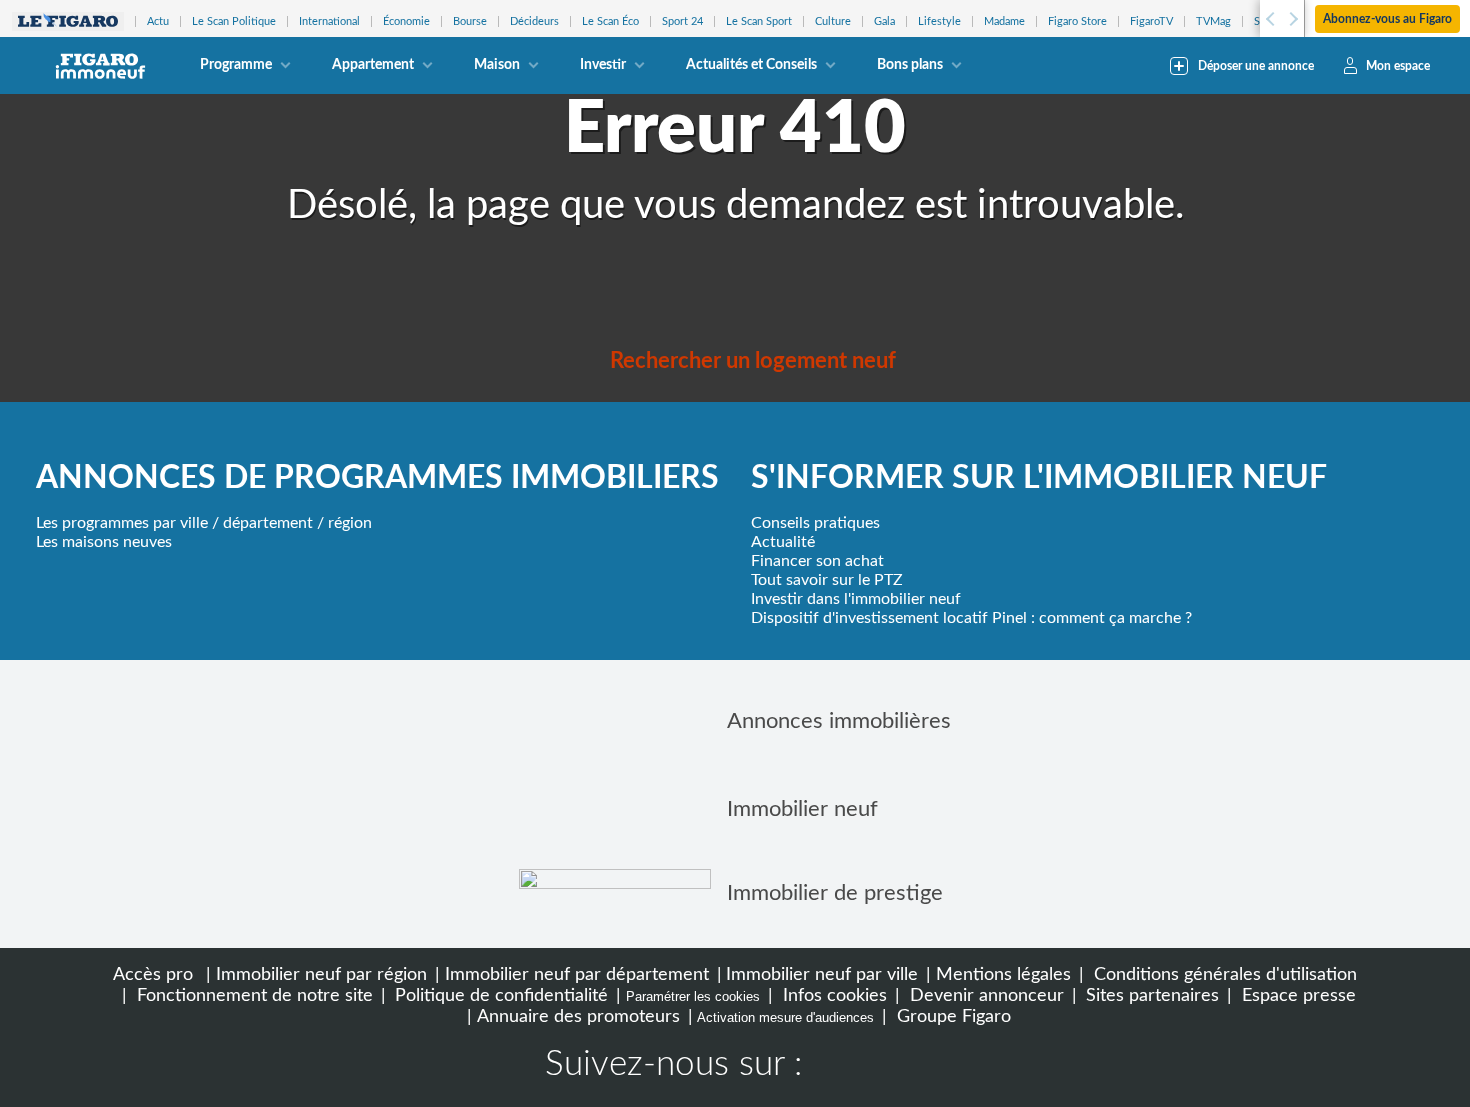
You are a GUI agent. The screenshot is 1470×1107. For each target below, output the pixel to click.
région (350, 523)
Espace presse (1296, 995)
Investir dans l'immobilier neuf (856, 599)
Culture (833, 21)
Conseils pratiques (815, 523)
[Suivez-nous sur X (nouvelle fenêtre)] (901, 1067)
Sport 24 (682, 21)
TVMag (1213, 21)
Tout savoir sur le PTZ (827, 580)
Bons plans (910, 65)
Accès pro (153, 974)
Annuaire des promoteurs (578, 1016)
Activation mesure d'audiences (785, 1017)
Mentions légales (1003, 974)
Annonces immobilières (839, 721)
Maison (497, 65)
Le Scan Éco (610, 21)
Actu (158, 21)
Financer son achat (817, 561)
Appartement (373, 65)
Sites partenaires (1150, 995)
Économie (406, 21)
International (329, 21)
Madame (1004, 21)
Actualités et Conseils (751, 65)
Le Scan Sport (759, 21)
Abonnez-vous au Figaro (1387, 19)
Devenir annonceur (984, 995)
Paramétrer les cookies (693, 996)
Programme (236, 65)
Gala (884, 21)
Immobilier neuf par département (577, 974)
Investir (603, 65)
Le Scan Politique (234, 21)
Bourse (470, 21)
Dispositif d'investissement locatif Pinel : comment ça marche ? (971, 618)
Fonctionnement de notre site (252, 995)
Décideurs (534, 21)
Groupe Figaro (951, 1016)
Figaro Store (1077, 21)
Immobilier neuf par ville (822, 974)
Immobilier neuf (802, 809)
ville (194, 523)
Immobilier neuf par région (321, 974)
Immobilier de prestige (835, 893)
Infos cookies (832, 995)
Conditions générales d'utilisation (1223, 974)
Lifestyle (939, 21)
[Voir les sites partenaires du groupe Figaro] (68, 21)
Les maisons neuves (104, 542)
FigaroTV (1151, 21)
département (268, 523)
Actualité (783, 542)
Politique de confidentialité (499, 995)
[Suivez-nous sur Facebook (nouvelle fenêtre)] (837, 1067)
